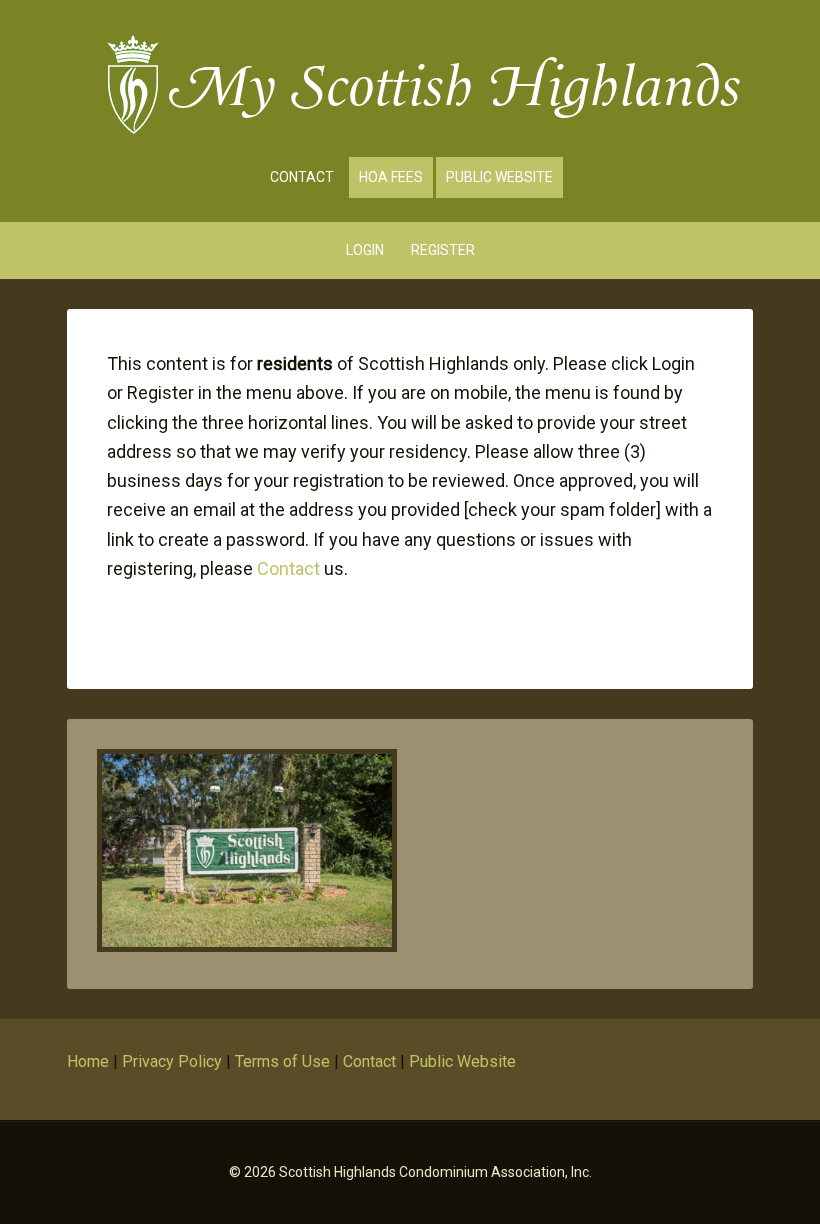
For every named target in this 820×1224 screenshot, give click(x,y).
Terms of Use (282, 1061)
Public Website (462, 1061)
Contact (288, 568)
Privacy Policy (172, 1061)
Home (88, 1061)
